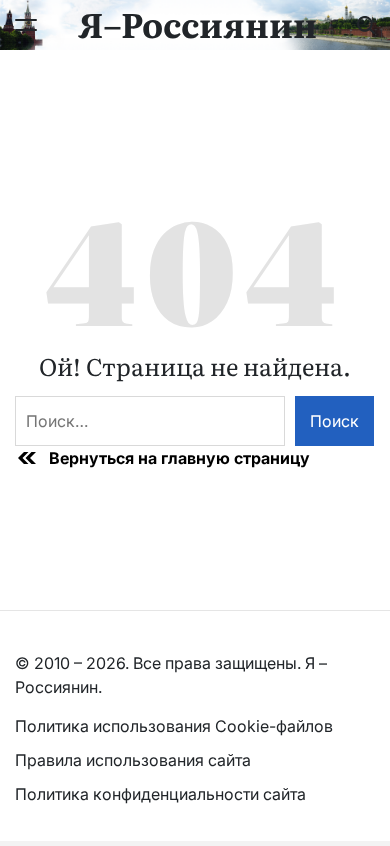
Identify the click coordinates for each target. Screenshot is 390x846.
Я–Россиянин (197, 23)
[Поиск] (366, 25)
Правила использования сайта (135, 760)
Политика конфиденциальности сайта (160, 794)
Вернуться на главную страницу (179, 458)
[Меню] (26, 25)
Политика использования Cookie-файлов (174, 726)
